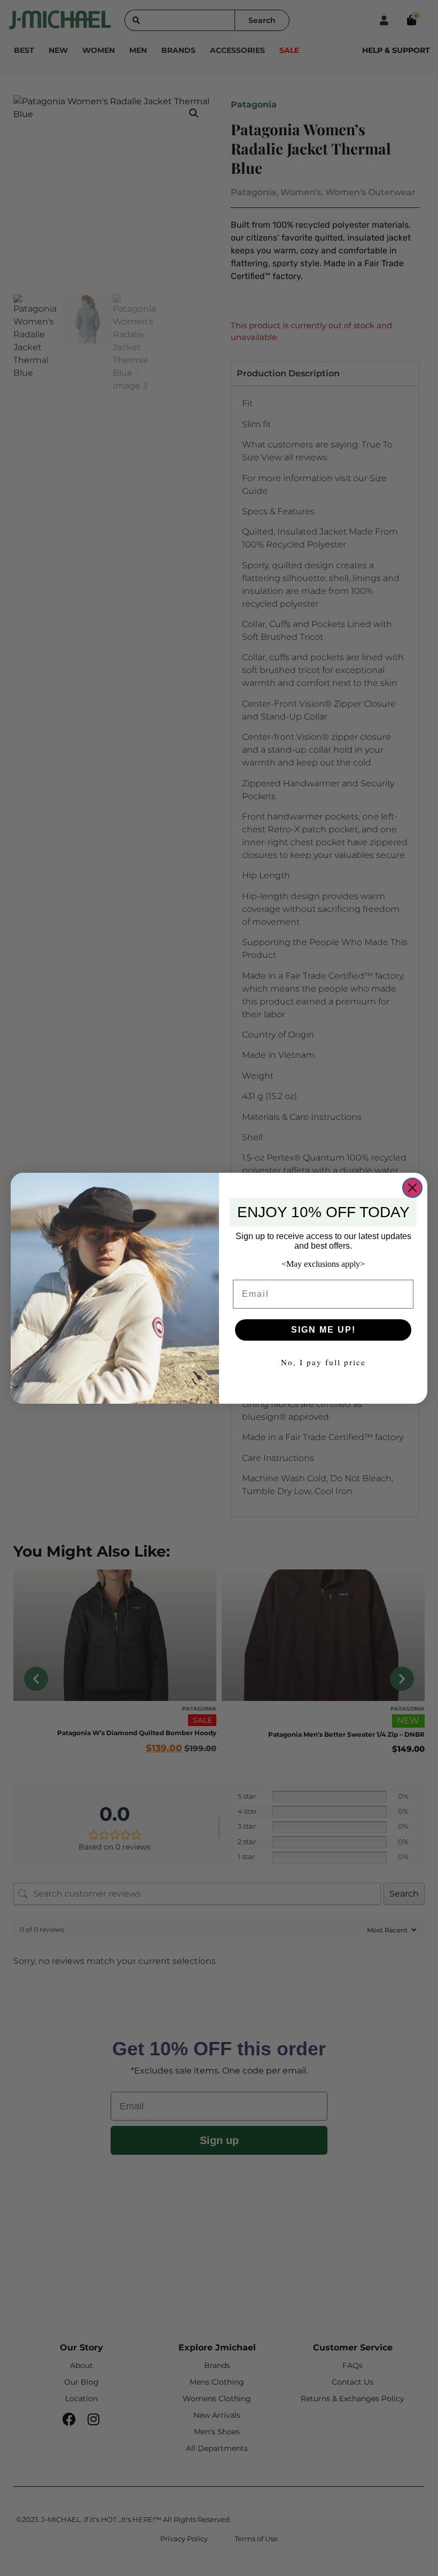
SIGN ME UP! (323, 1330)
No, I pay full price (323, 1362)
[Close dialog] (412, 1188)
